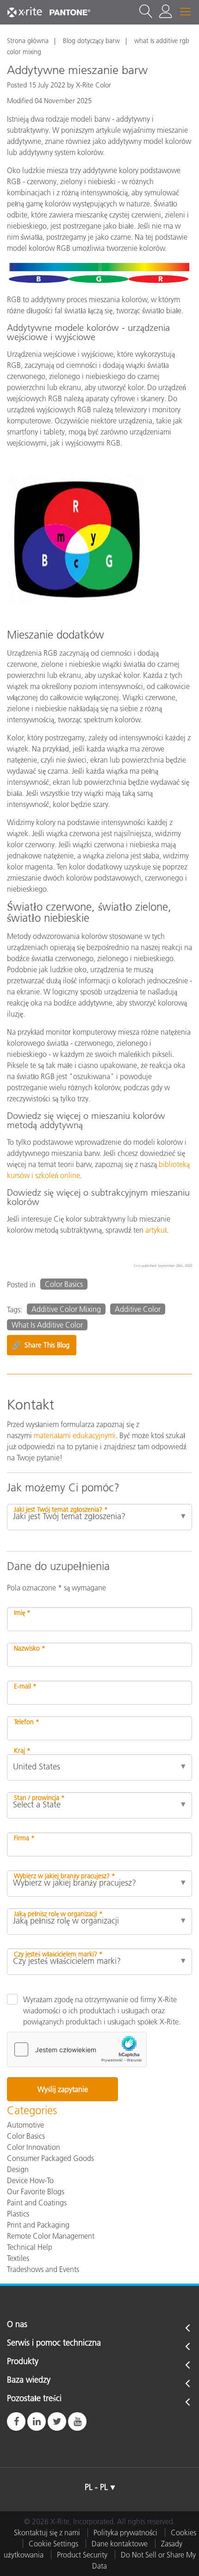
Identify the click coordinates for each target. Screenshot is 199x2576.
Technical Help (30, 2247)
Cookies (183, 2533)
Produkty (23, 2362)
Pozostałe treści (34, 2399)
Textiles (18, 2258)
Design (18, 2169)
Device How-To (30, 2180)
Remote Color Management (51, 2236)
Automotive (25, 2125)
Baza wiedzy (29, 2380)
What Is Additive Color (47, 1325)
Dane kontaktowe (120, 2544)
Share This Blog (40, 1345)
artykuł (156, 1230)
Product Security (82, 2555)
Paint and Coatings (37, 2203)
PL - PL (96, 2487)
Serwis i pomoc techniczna (54, 2343)
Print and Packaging (38, 2225)
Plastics (18, 2214)
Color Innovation (34, 2147)
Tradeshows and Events (43, 2269)
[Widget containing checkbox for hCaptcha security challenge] (77, 2049)
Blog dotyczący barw (91, 41)
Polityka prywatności (125, 2533)
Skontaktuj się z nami (47, 2533)
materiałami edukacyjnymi (75, 1435)
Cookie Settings (53, 2544)
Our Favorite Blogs (36, 2191)
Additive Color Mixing (66, 1309)
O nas (17, 2325)
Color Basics (64, 1284)
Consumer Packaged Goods (50, 2158)
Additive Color (138, 1309)
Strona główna (28, 41)
